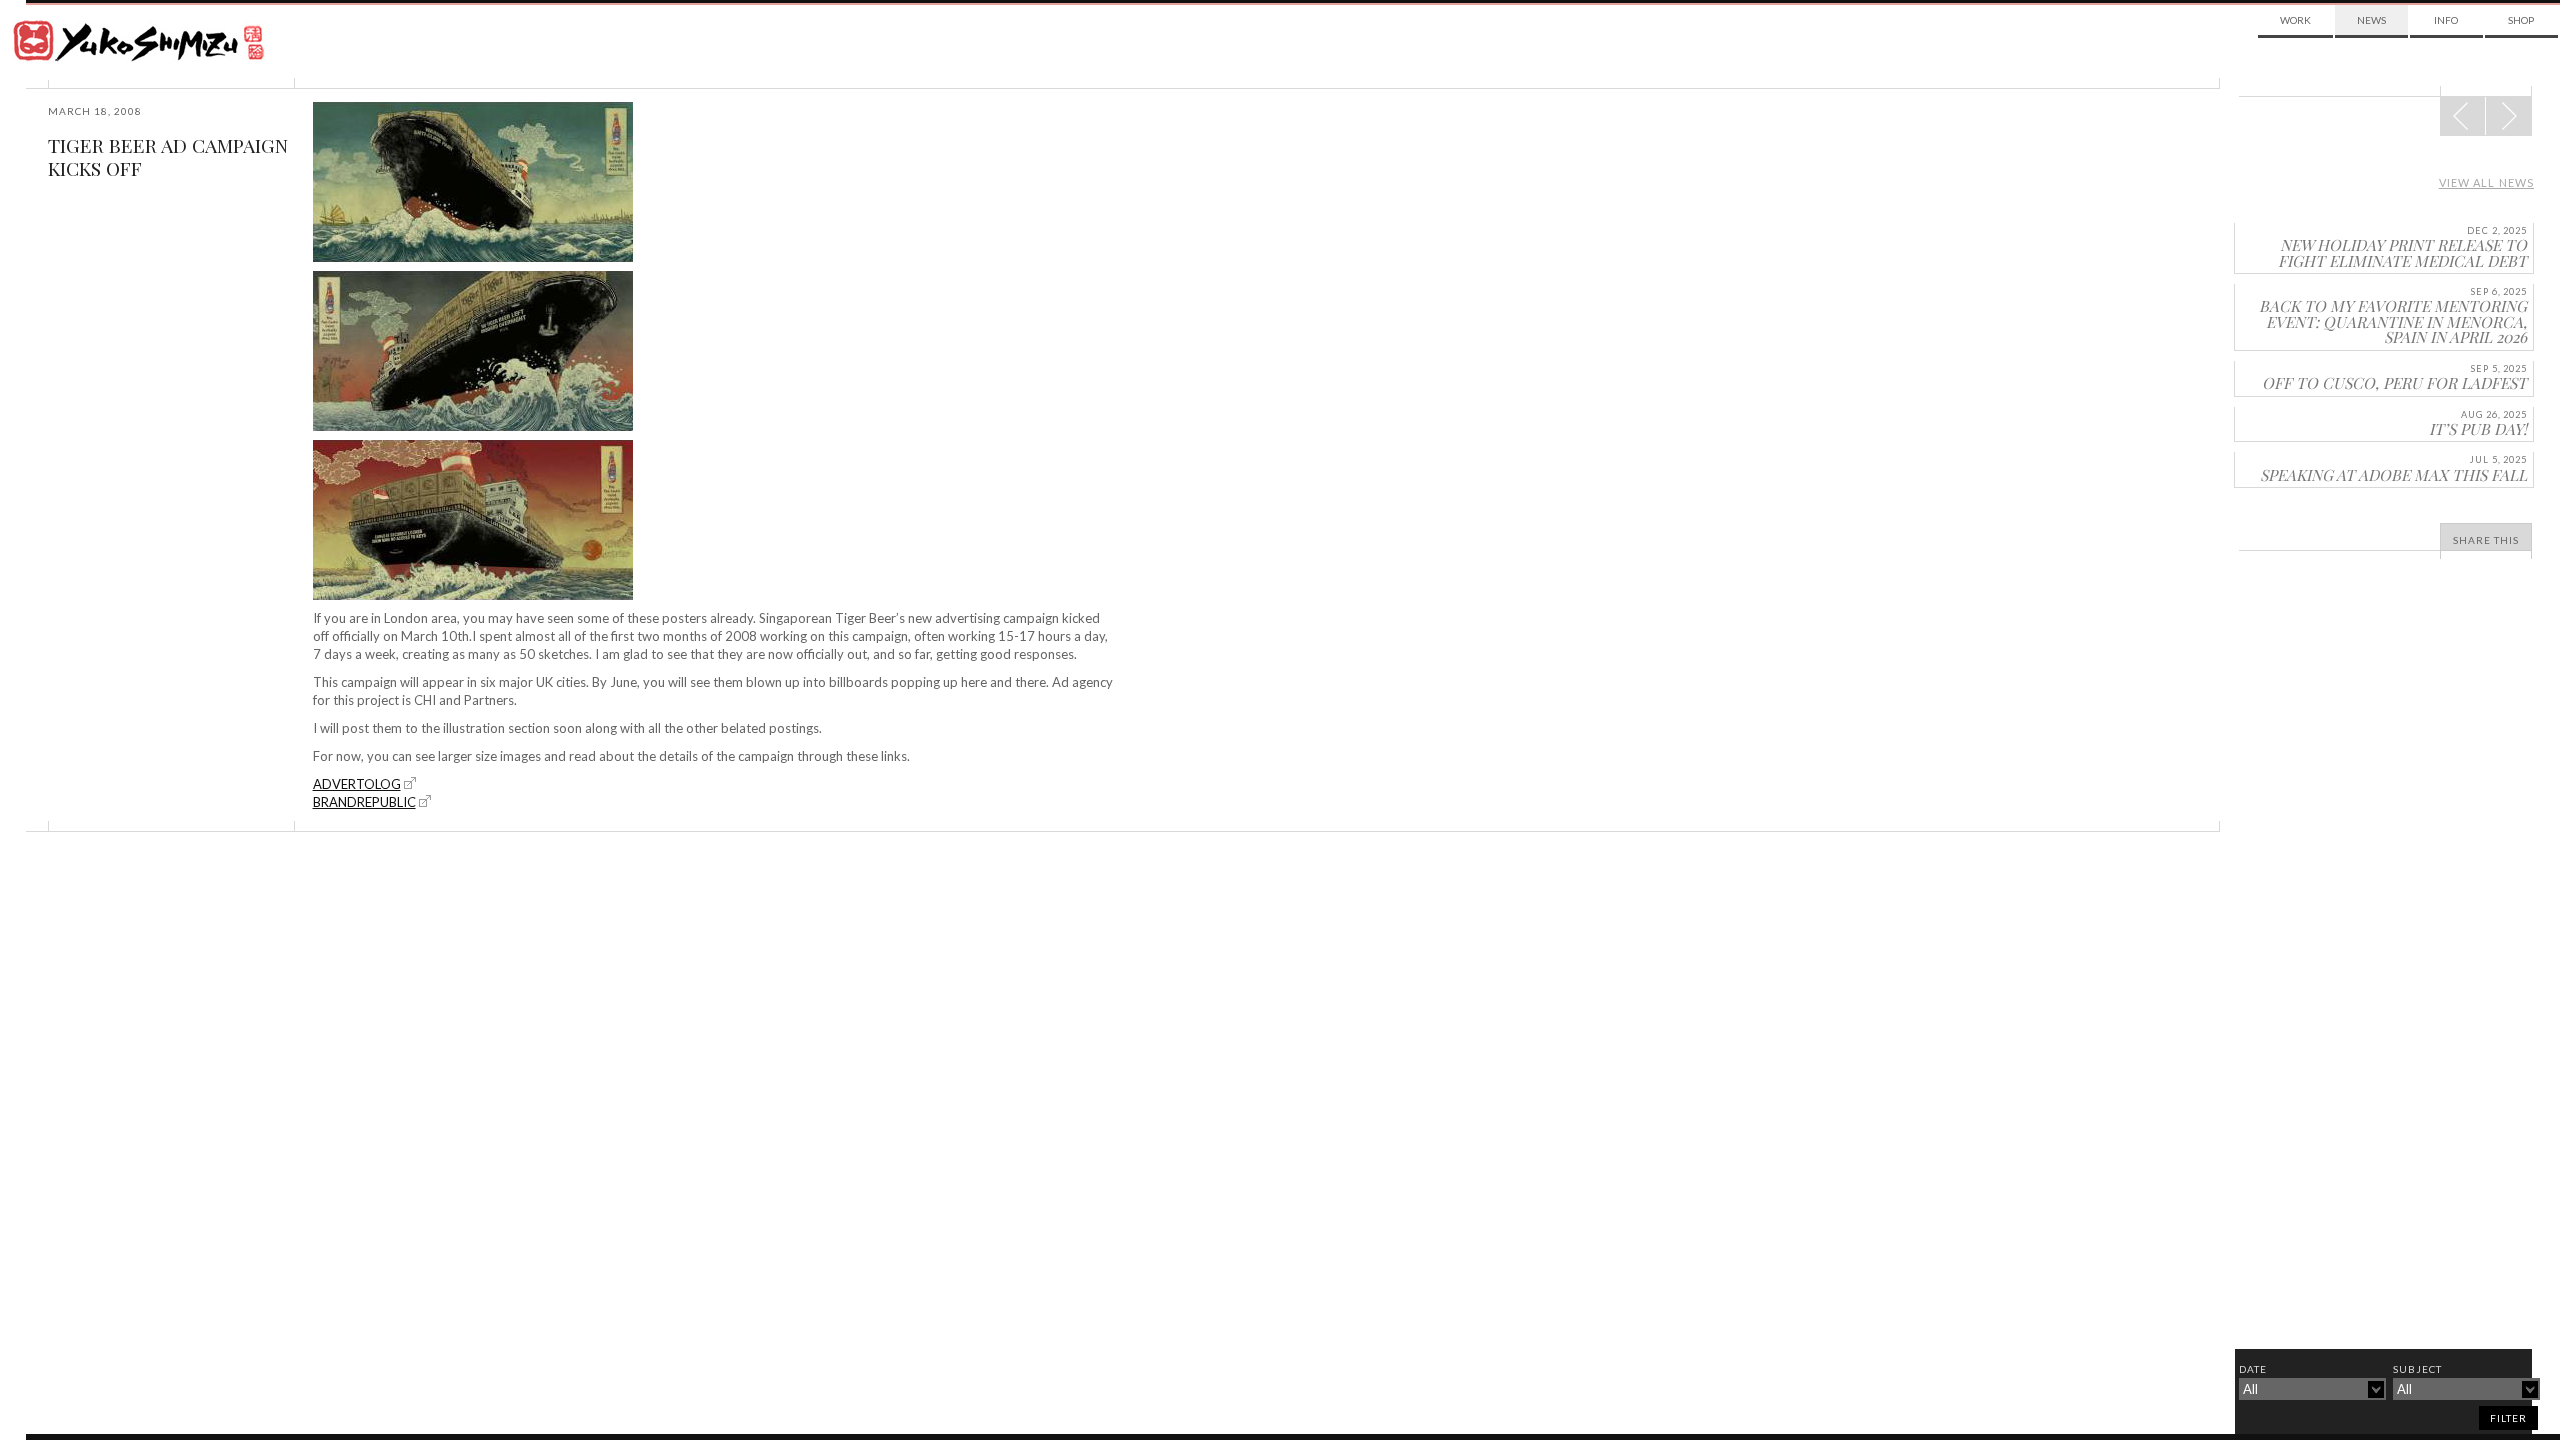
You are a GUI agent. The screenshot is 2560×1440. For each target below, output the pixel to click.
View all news (2486, 182)
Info (2446, 20)
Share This (2486, 540)
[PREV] (2508, 116)
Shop (2521, 20)
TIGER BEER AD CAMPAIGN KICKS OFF (168, 156)
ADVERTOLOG (357, 784)
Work (2295, 20)
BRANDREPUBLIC (364, 802)
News (2371, 20)
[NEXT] (2463, 116)
